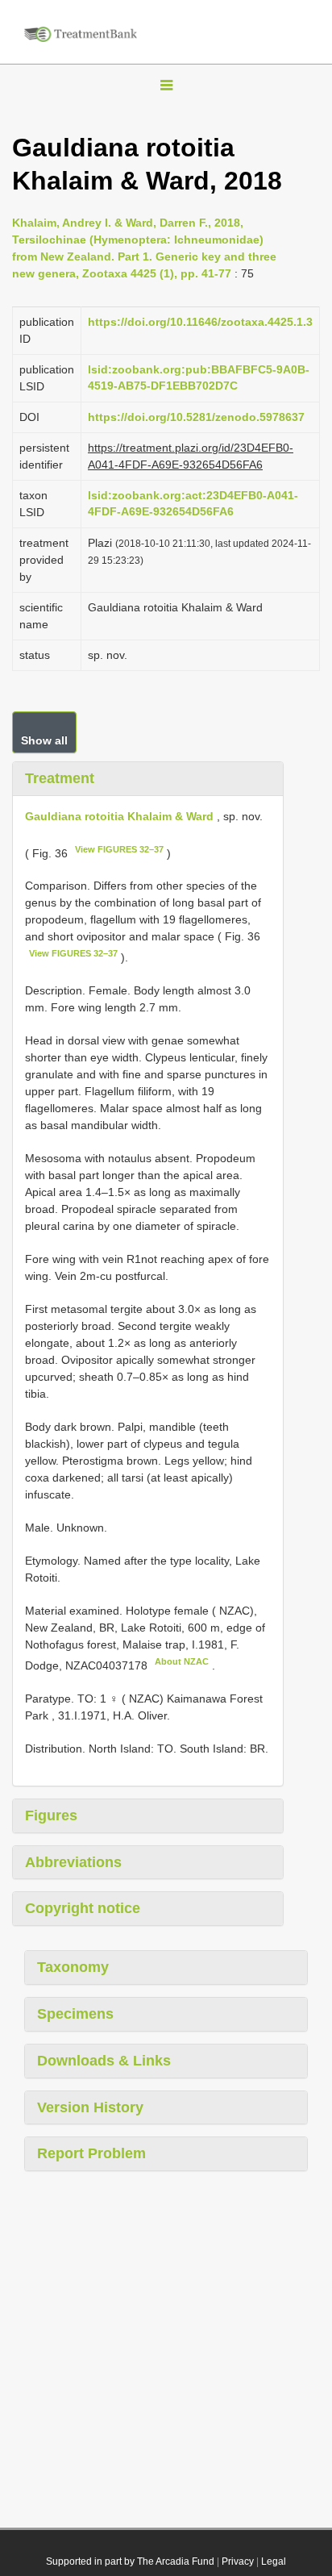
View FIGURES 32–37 (119, 849)
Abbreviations (73, 1862)
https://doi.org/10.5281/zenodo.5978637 (196, 417)
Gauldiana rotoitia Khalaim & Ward (119, 816)
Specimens (75, 2014)
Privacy (238, 2561)
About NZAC (182, 1661)
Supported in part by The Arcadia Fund (130, 2561)
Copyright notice (83, 1908)
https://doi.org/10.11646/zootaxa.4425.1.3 (200, 322)
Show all (44, 740)
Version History (90, 2107)
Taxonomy (73, 1967)
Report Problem (91, 2153)
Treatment (60, 778)
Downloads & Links (104, 2061)
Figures (51, 1815)
